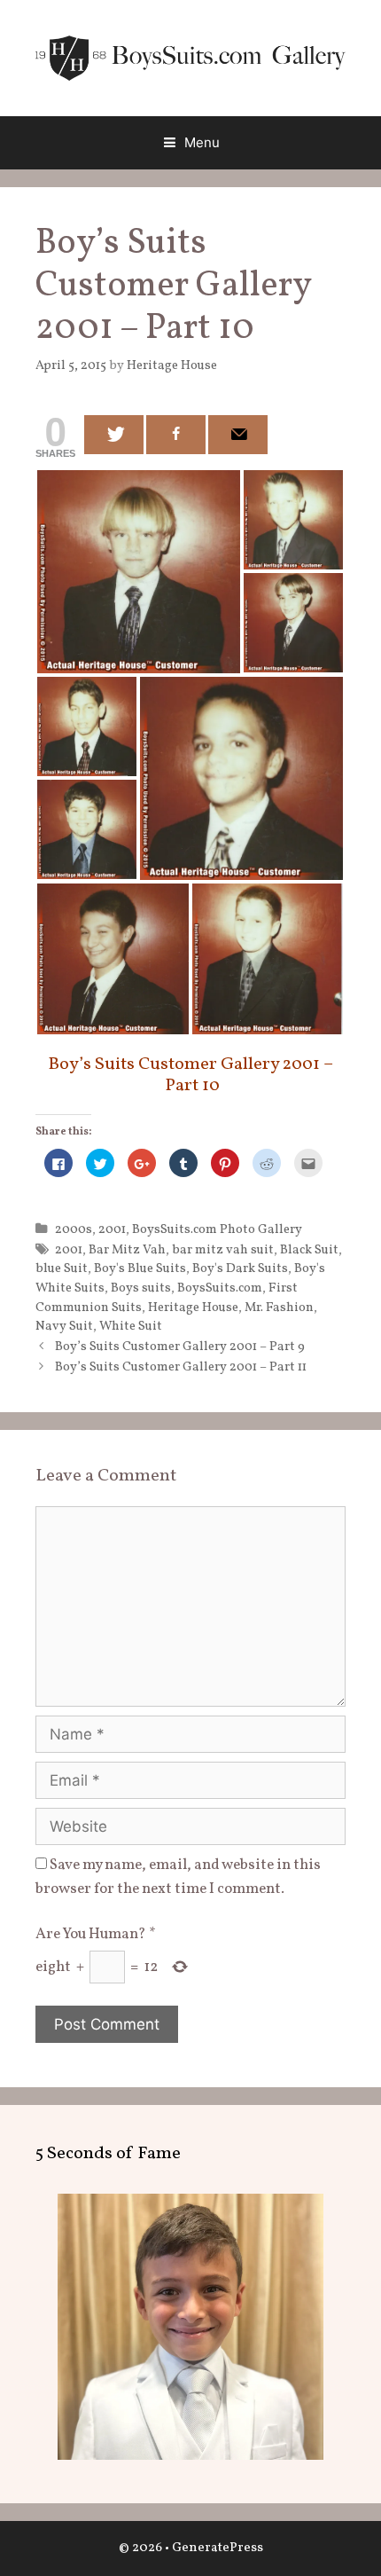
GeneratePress (218, 2548)
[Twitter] (114, 435)
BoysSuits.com (220, 1288)
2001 (112, 1229)
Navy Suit (64, 1326)
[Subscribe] (238, 435)
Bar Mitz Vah (127, 1250)
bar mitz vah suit (223, 1250)
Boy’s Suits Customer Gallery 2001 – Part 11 (181, 1367)
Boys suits (141, 1288)
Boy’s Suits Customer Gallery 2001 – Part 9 (180, 1347)
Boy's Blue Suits (140, 1268)
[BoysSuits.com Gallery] (190, 57)
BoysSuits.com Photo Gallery (217, 1229)
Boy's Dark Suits (240, 1268)
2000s (74, 1229)
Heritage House (193, 1308)
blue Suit (62, 1268)
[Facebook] (176, 435)
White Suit (131, 1326)
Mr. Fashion (279, 1308)
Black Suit (309, 1250)
